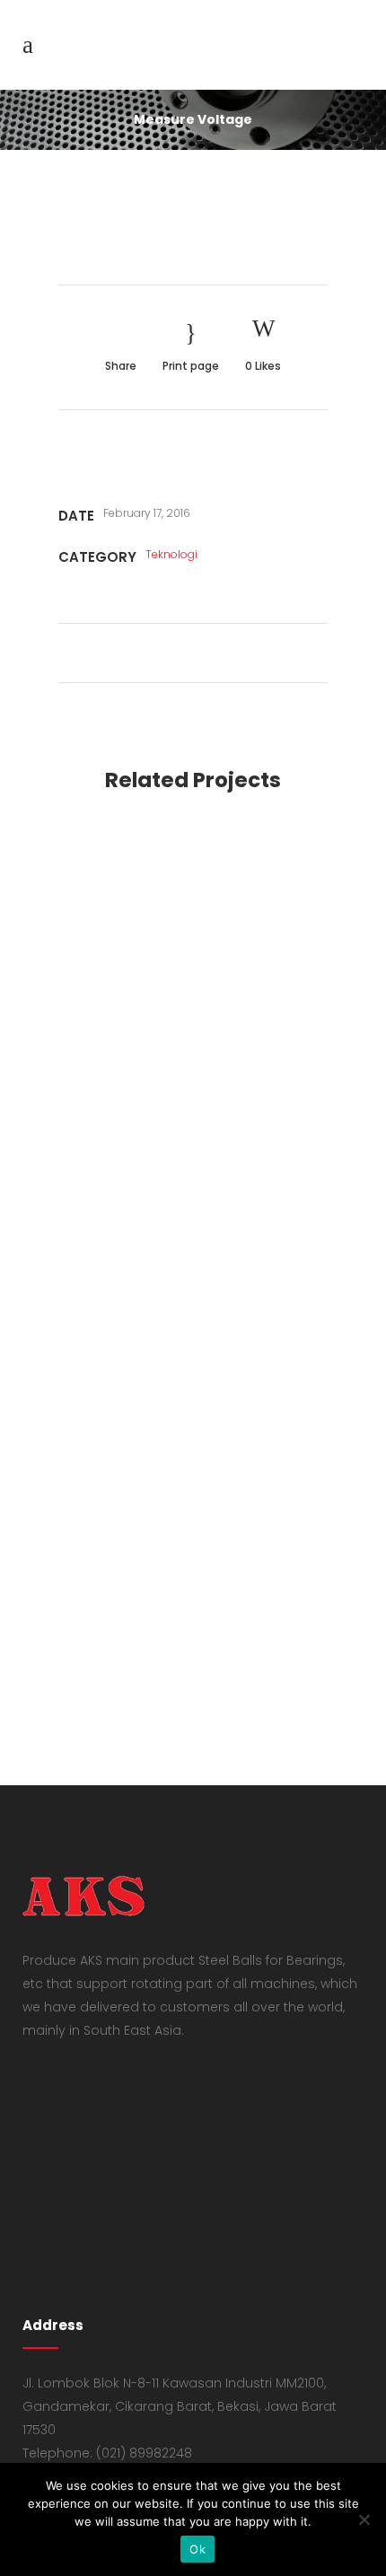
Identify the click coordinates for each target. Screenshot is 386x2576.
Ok (197, 2549)
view (193, 945)
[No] (364, 2519)
